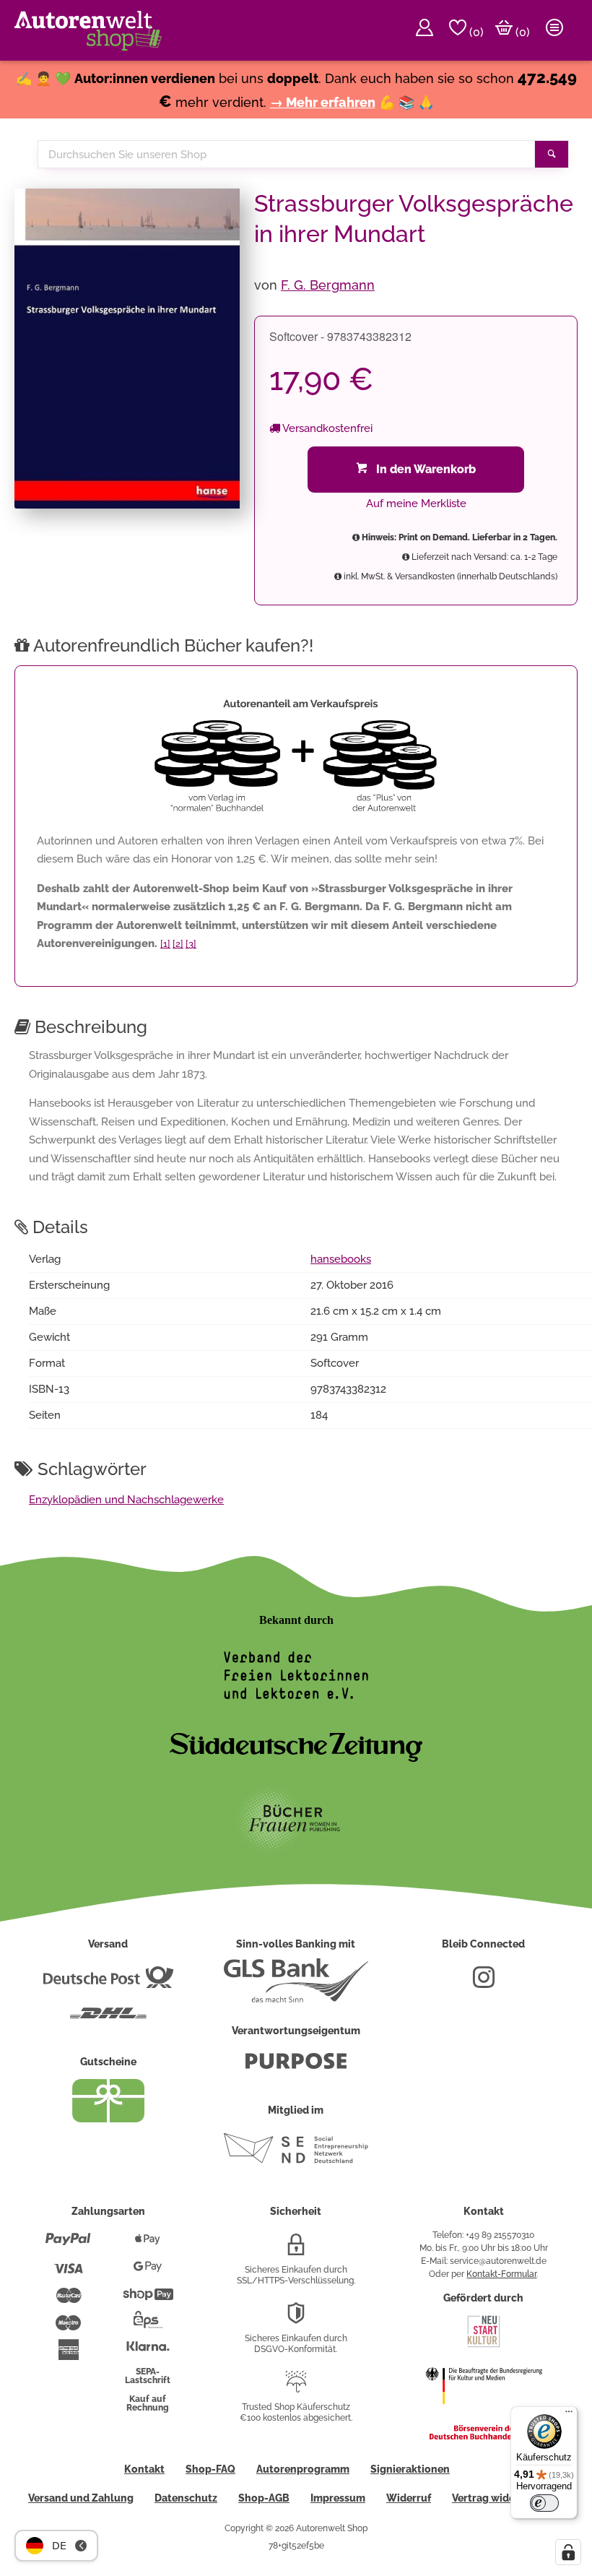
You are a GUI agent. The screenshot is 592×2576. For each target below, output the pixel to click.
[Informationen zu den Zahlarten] (68, 2245)
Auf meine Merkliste (416, 503)
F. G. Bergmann (328, 285)
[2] (178, 944)
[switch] (544, 2503)
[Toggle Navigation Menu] (554, 30)
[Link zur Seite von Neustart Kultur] (484, 2346)
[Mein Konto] (425, 30)
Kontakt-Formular (501, 2274)
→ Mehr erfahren (323, 102)
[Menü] (569, 2415)
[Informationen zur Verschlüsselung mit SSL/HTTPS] (296, 2250)
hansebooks (341, 1259)
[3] (191, 944)
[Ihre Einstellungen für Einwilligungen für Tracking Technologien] (568, 2552)
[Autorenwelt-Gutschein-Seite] (108, 2119)
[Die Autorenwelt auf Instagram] (484, 1983)
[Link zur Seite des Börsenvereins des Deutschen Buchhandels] (484, 2437)
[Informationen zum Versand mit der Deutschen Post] (108, 1983)
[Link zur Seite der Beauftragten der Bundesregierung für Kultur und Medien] (484, 2413)
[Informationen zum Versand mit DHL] (108, 2019)
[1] (165, 944)
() (475, 32)
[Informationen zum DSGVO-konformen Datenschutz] (296, 2319)
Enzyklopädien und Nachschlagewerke (126, 1500)
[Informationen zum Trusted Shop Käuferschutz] (296, 2387)
